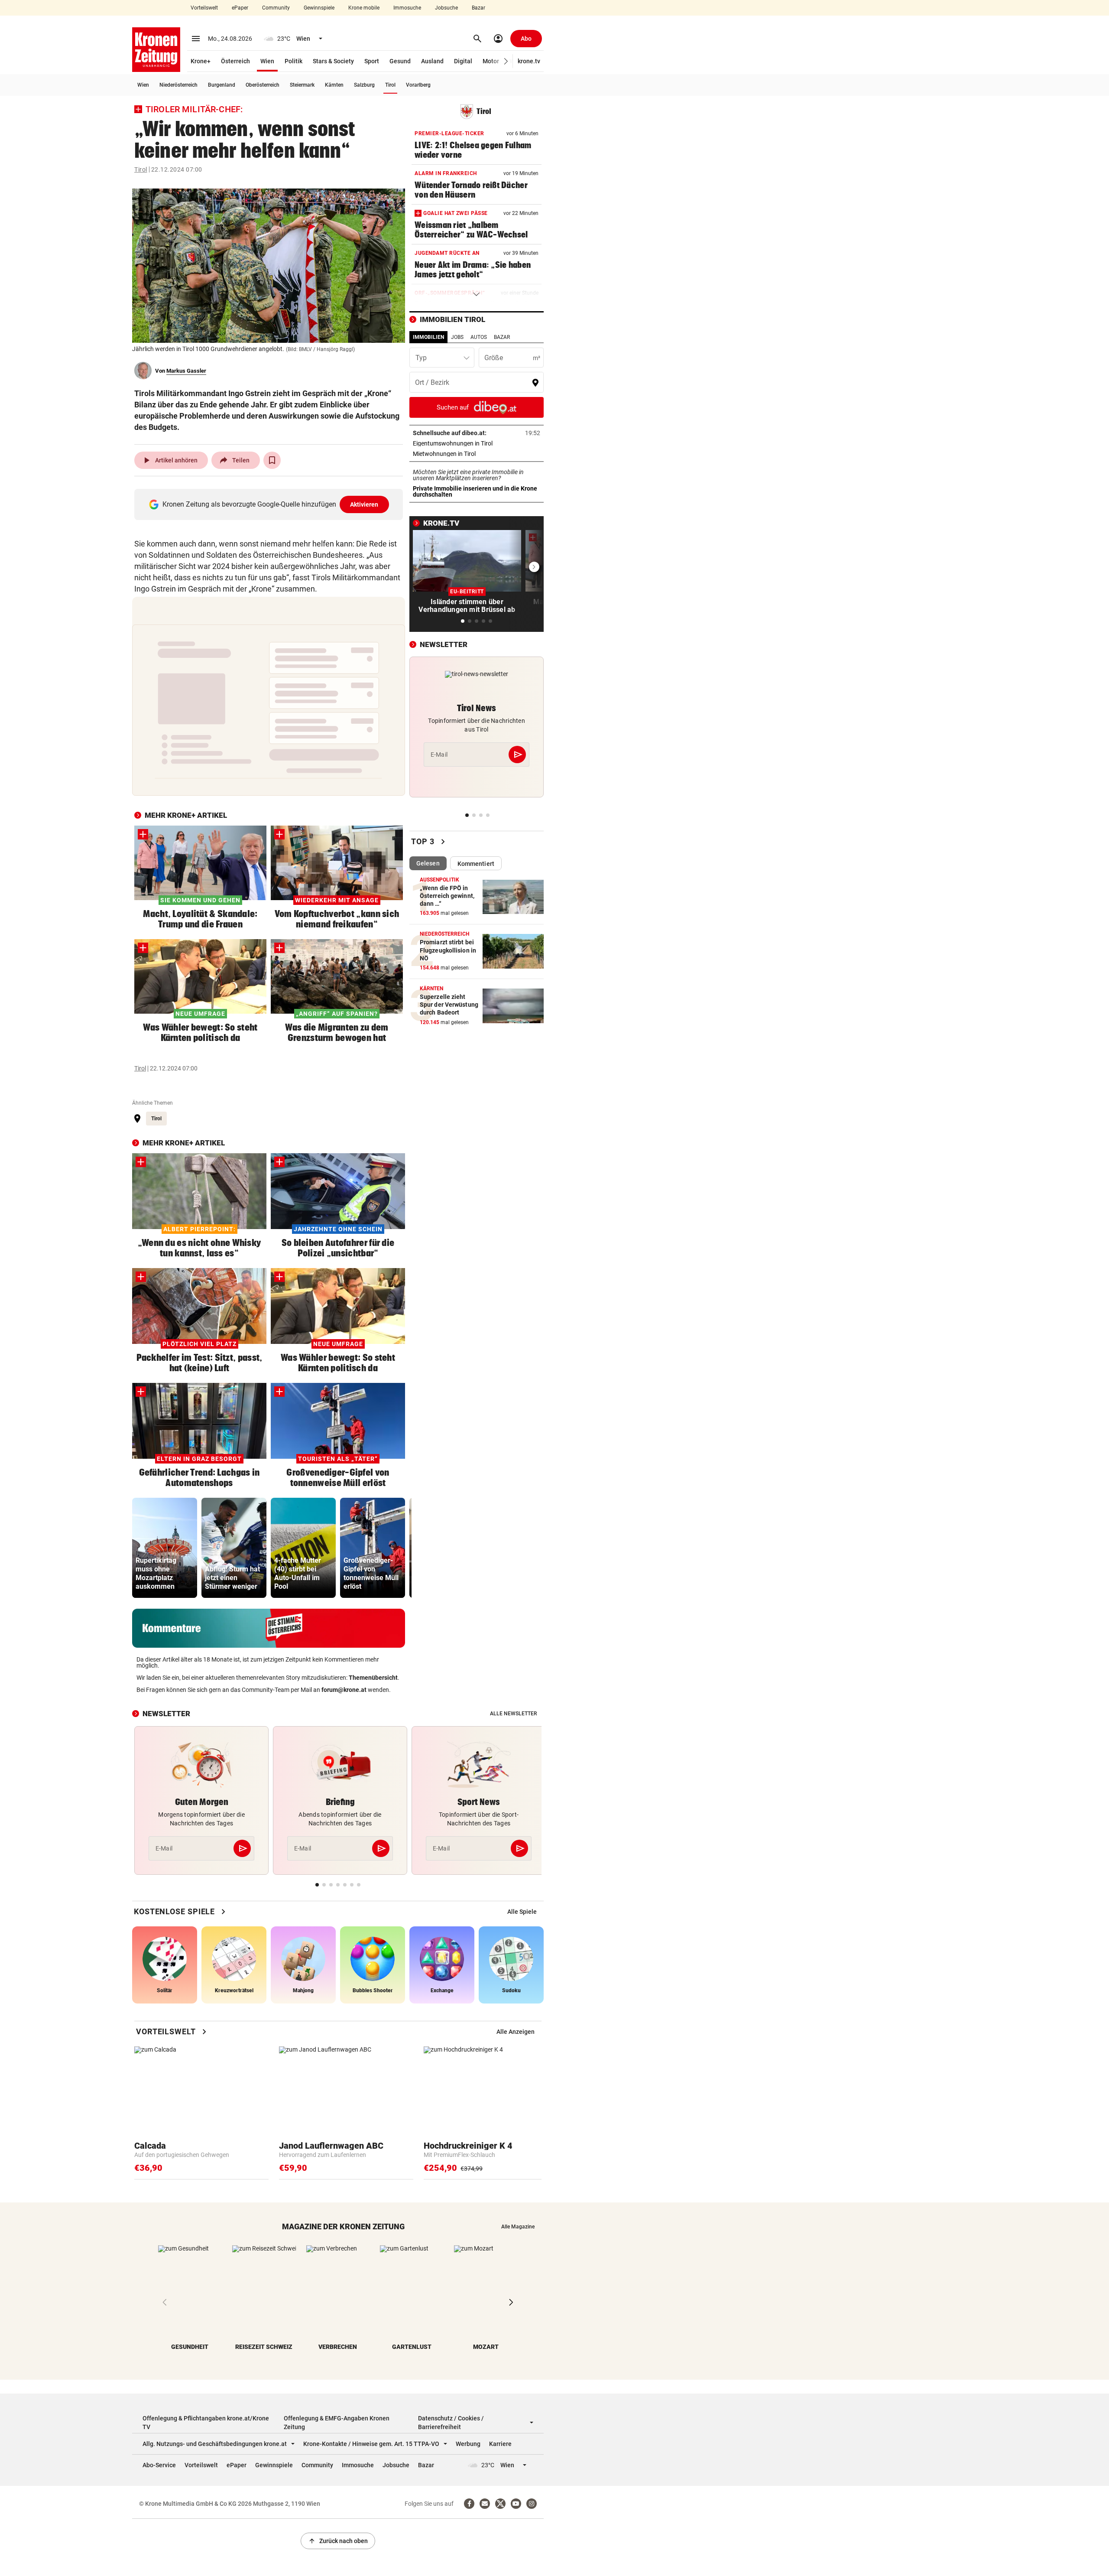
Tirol (390, 85)
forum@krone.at (344, 1690)
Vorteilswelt (204, 8)
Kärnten (334, 85)
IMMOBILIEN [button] (428, 337)
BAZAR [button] (502, 337)
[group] (165, 1548)
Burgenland (222, 85)
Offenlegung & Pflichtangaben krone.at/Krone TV (206, 2423)
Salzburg (364, 85)
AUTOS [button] (479, 337)
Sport (372, 61)
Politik (293, 61)
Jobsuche (446, 8)
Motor (491, 61)
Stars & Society (333, 61)
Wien (267, 61)
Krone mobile (364, 8)
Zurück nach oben (338, 2541)
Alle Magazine (518, 2227)
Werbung (468, 2444)
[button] (506, 61)
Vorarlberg (418, 85)
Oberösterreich (263, 85)
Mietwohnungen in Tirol (471, 454)
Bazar (478, 8)
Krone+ (201, 61)
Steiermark (302, 85)
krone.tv (529, 61)
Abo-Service (159, 2465)
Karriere (500, 2444)
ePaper (240, 8)
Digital (463, 61)
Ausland (432, 61)
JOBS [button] (457, 337)
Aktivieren (364, 504)
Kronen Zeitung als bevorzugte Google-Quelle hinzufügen (271, 504)
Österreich (235, 61)
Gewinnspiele (319, 8)
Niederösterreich (178, 85)
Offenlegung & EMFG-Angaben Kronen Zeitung (337, 2423)
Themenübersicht (373, 1678)
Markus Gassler (186, 371)
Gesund (400, 61)
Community (276, 8)
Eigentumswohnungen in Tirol (477, 443)
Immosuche (407, 8)
